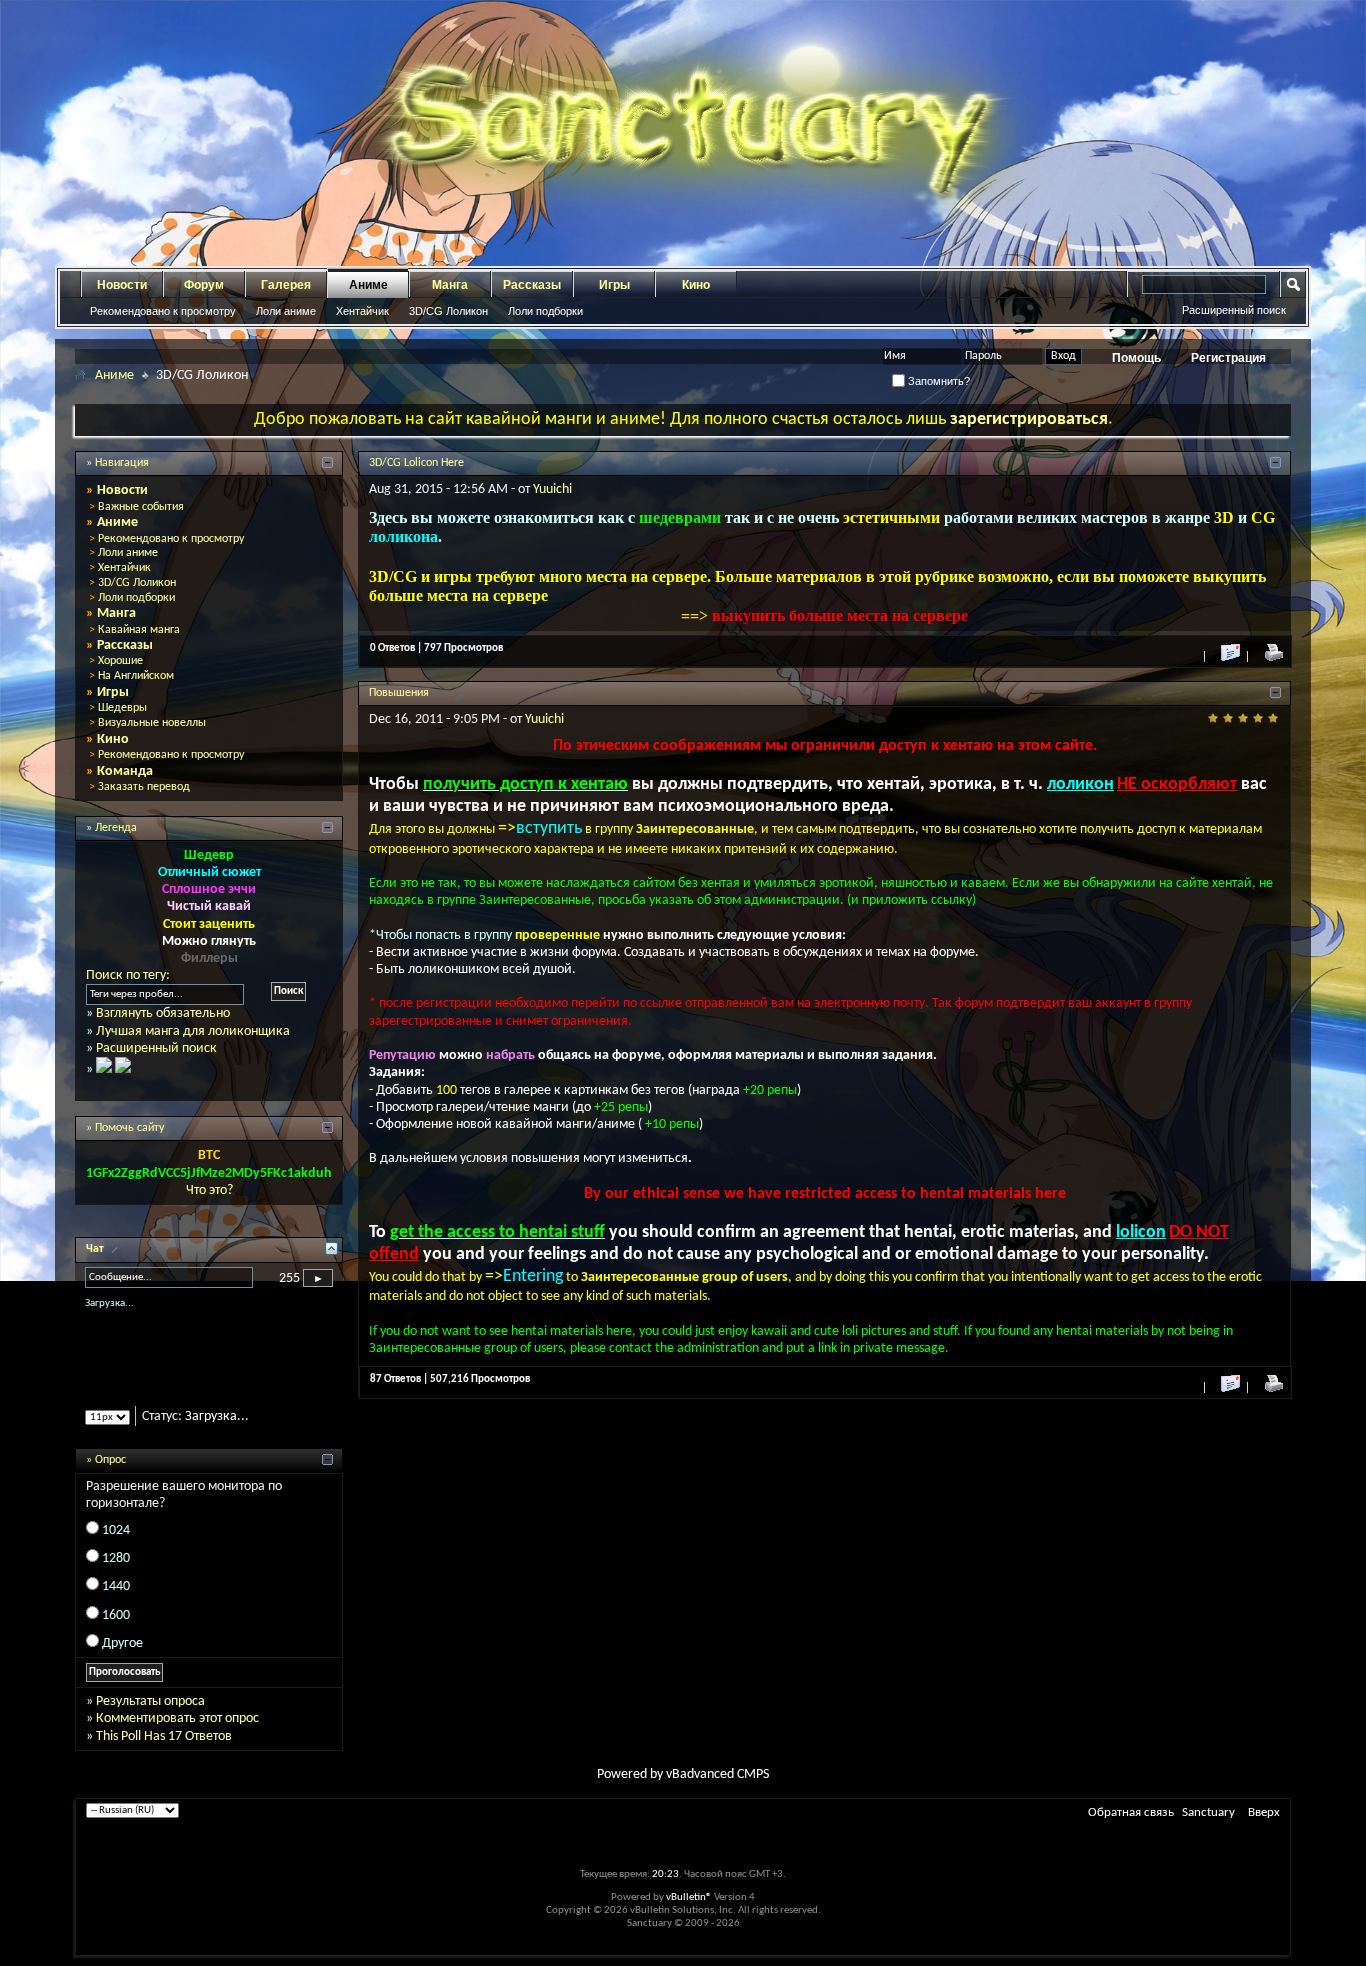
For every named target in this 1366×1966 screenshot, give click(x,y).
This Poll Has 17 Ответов (164, 1753)
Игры (614, 285)
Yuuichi (552, 489)
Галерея (286, 285)
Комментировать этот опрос (177, 1736)
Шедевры (122, 708)
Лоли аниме (286, 311)
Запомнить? (937, 381)
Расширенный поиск (1234, 310)
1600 (116, 1632)
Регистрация (1228, 358)
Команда (125, 771)
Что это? (209, 1190)
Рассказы (532, 285)
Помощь (1136, 358)
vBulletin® (689, 1914)
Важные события (141, 507)
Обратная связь (1131, 1829)
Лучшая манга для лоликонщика (193, 1031)
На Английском (136, 676)
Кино (696, 285)
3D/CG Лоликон (448, 311)
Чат (96, 1249)
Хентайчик (362, 311)
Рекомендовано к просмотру (163, 311)
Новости (122, 285)
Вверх (1264, 1829)
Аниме (368, 285)
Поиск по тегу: (128, 975)
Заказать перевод (144, 787)
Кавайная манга (139, 630)
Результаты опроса (150, 1718)
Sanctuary (1208, 1829)
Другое (122, 1660)
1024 (116, 1547)
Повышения (399, 693)
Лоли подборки (545, 311)
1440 (116, 1604)
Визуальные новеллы (152, 723)
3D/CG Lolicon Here (416, 463)
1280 (116, 1575)
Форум (204, 285)
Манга (450, 285)
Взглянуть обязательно (163, 1013)
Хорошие (120, 661)
